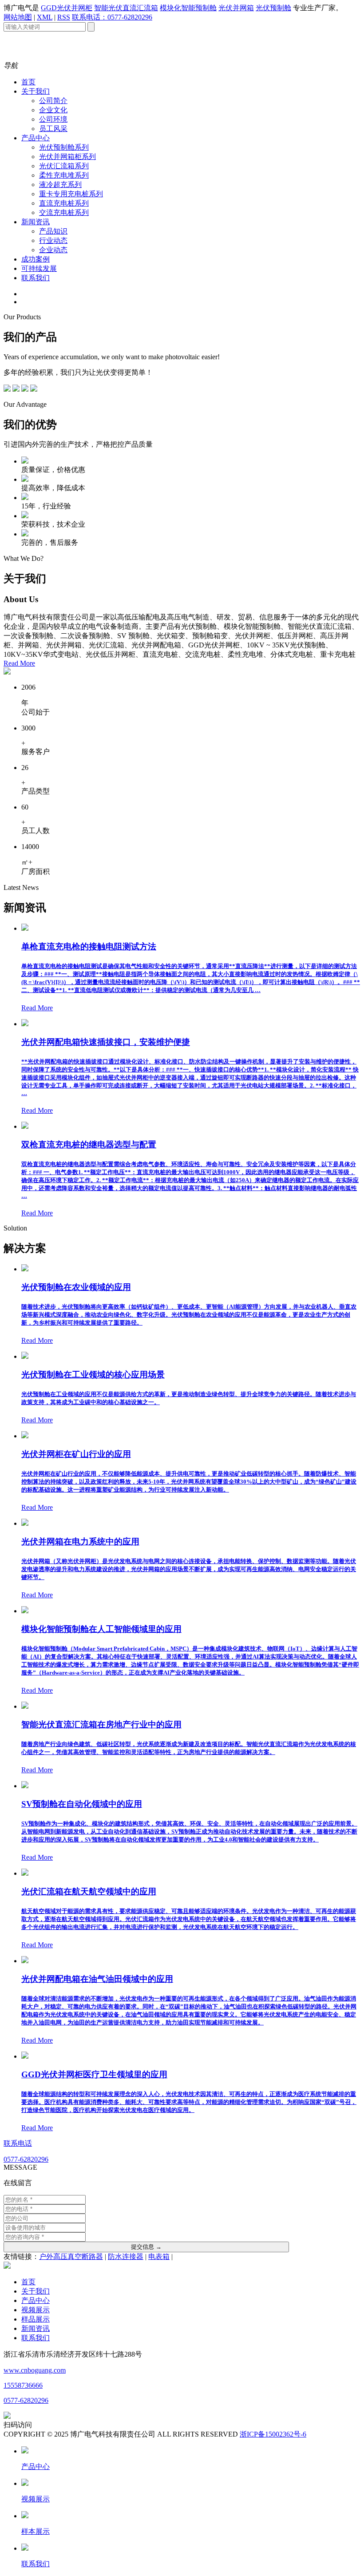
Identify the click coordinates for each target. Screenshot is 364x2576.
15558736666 (23, 2385)
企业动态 (53, 250)
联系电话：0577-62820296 (112, 17)
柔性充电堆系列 (64, 175)
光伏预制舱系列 (64, 147)
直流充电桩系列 (64, 203)
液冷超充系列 (60, 185)
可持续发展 (39, 268)
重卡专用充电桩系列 (71, 194)
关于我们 (36, 91)
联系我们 (36, 278)
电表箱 (159, 2256)
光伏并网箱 (236, 8)
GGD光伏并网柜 (67, 8)
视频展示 (36, 2310)
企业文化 (53, 110)
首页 (28, 82)
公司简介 (53, 101)
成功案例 (36, 259)
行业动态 (53, 240)
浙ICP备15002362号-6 (273, 2434)
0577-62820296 (26, 2400)
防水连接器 (126, 2256)
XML (45, 17)
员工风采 (53, 129)
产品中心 (36, 138)
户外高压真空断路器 (71, 2256)
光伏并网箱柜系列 (67, 157)
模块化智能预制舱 (188, 8)
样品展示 (36, 2319)
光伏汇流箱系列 (64, 166)
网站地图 (18, 17)
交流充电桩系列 (64, 212)
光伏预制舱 (273, 8)
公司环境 (53, 119)
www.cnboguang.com (35, 2370)
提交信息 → (146, 2247)
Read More (19, 663)
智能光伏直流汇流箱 (126, 8)
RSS (64, 17)
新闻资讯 (36, 222)
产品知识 (53, 231)
